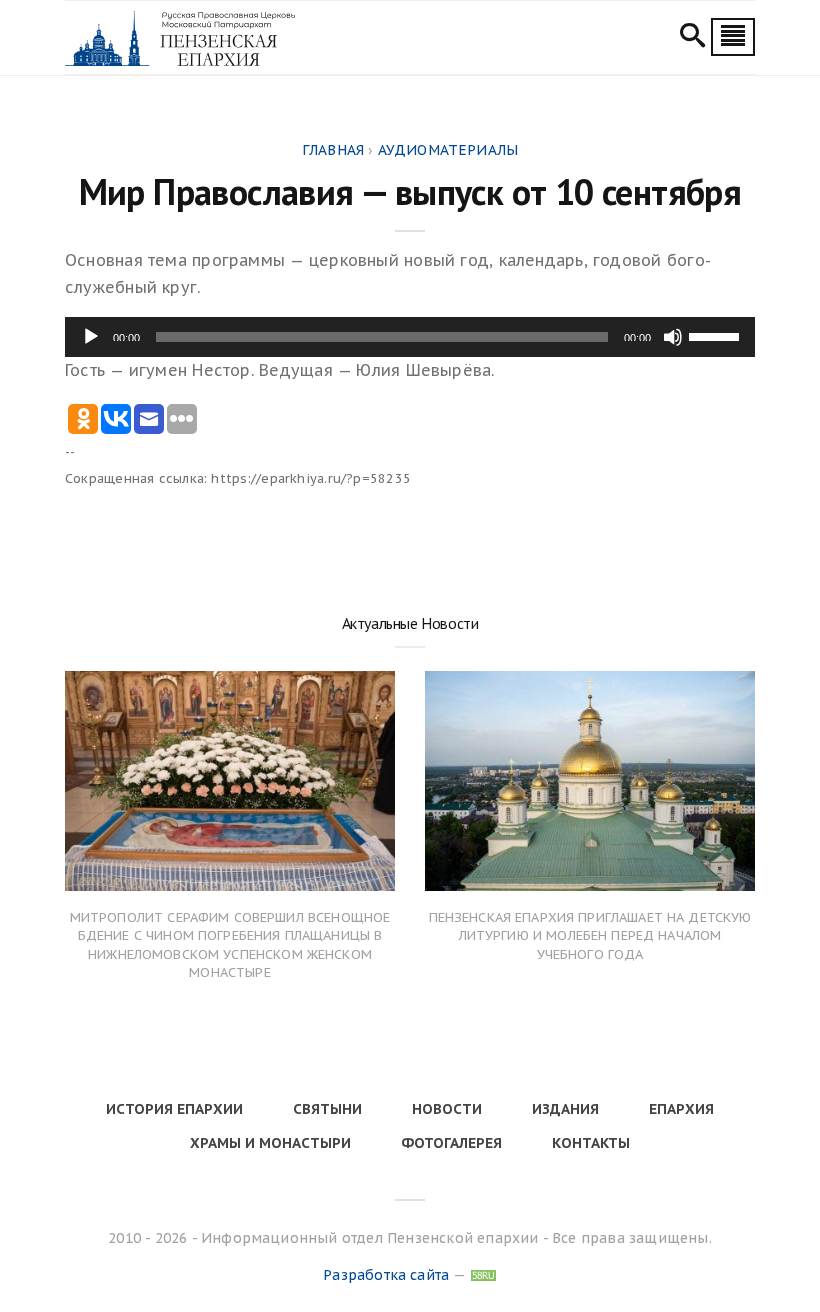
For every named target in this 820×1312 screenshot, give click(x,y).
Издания (565, 1109)
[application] (410, 337)
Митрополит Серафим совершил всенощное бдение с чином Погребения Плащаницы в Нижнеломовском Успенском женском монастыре (230, 945)
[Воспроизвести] (91, 337)
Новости (447, 1109)
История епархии (174, 1109)
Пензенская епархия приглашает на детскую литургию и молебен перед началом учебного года (590, 935)
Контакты (591, 1143)
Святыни (327, 1109)
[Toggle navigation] (733, 37)
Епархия (681, 1109)
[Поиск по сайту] (692, 38)
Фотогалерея (451, 1143)
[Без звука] (673, 337)
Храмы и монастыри (270, 1143)
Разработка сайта (386, 1275)
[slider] (717, 335)
